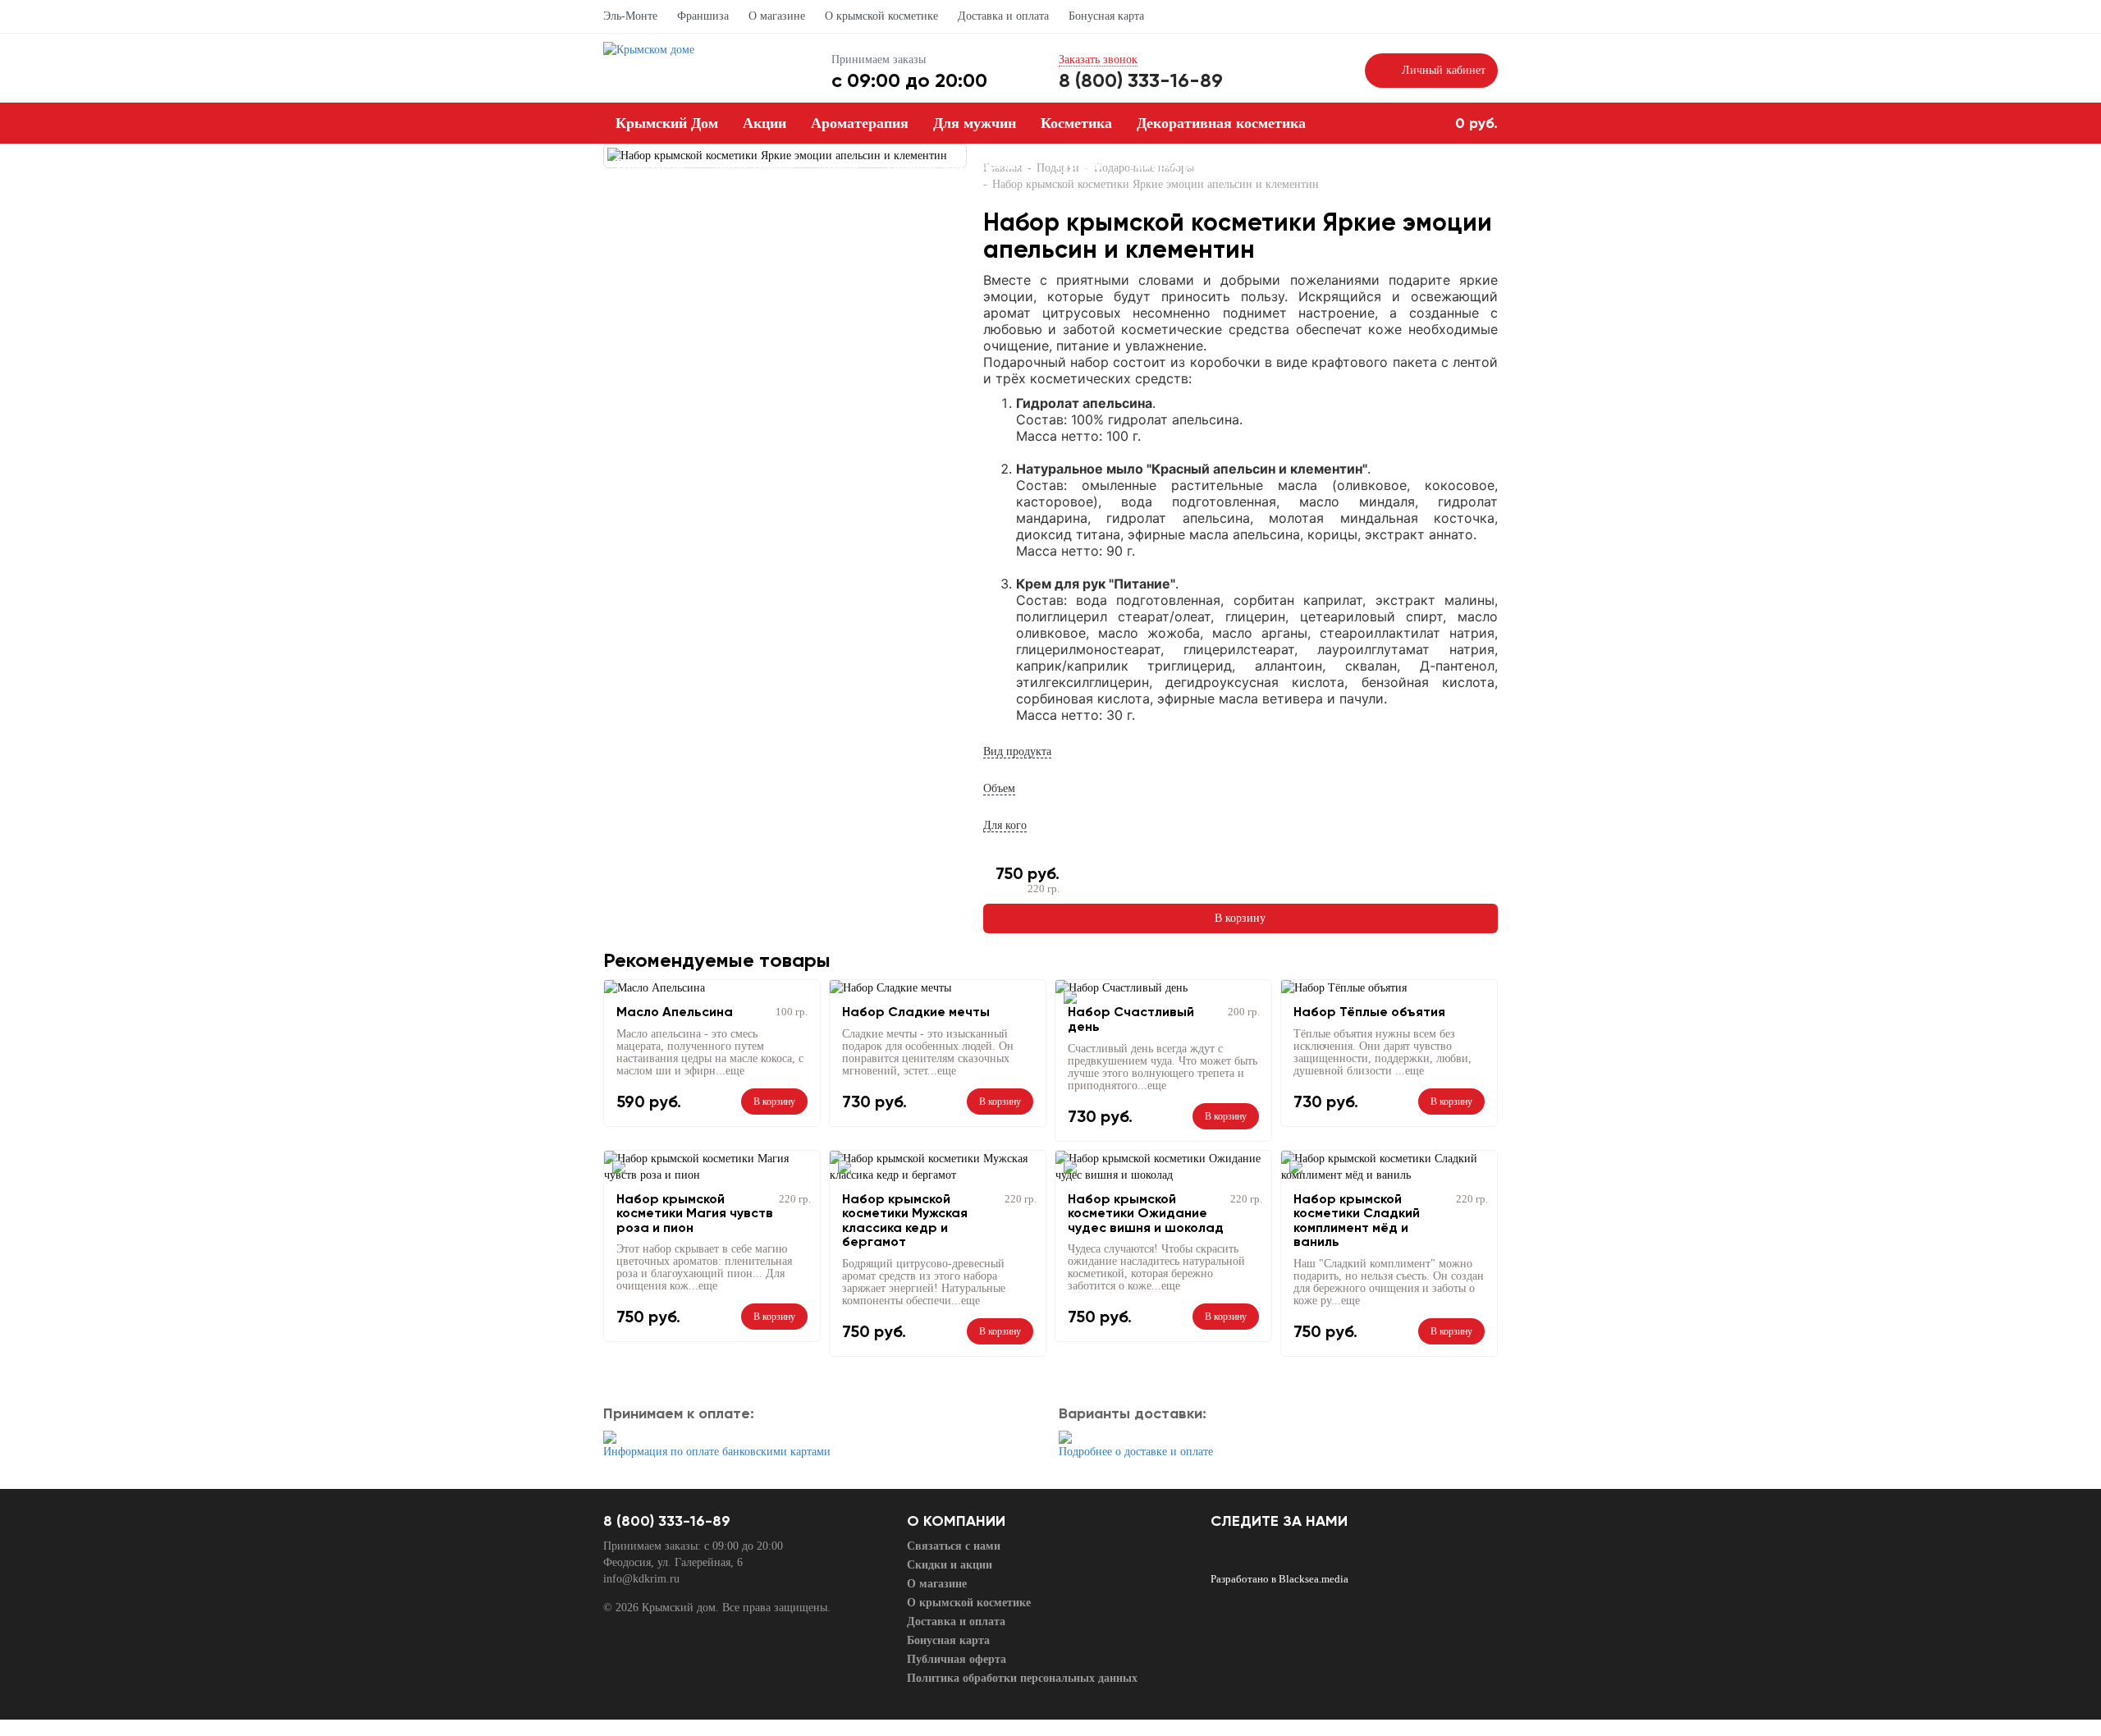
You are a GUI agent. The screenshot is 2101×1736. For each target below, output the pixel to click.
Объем (999, 788)
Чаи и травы (751, 164)
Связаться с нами (954, 1546)
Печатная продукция (685, 205)
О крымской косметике (881, 16)
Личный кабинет (1444, 70)
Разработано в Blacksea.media (1279, 1579)
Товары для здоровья (956, 164)
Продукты (650, 164)
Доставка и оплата (1003, 16)
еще (735, 1071)
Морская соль (827, 205)
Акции (764, 123)
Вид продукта (1017, 751)
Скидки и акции (950, 1565)
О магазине (777, 16)
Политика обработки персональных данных (1022, 1678)
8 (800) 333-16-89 (1141, 80)
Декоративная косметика (1221, 123)
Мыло (839, 164)
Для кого (1005, 825)
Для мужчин (975, 123)
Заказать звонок (1098, 60)
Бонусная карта (1106, 16)
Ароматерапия (860, 123)
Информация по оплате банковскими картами (717, 1452)
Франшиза (703, 16)
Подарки (927, 205)
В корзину (1240, 918)
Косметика (1076, 123)
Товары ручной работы (1205, 164)
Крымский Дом (667, 123)
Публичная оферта (957, 1659)
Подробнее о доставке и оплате (1136, 1452)
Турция (1078, 164)
